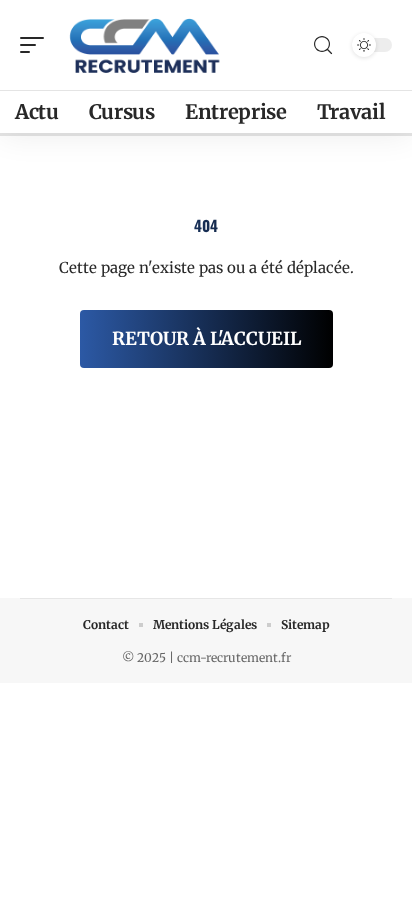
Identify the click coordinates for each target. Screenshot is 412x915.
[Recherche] (323, 45)
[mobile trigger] (37, 45)
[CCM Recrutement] (144, 45)
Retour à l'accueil (206, 338)
